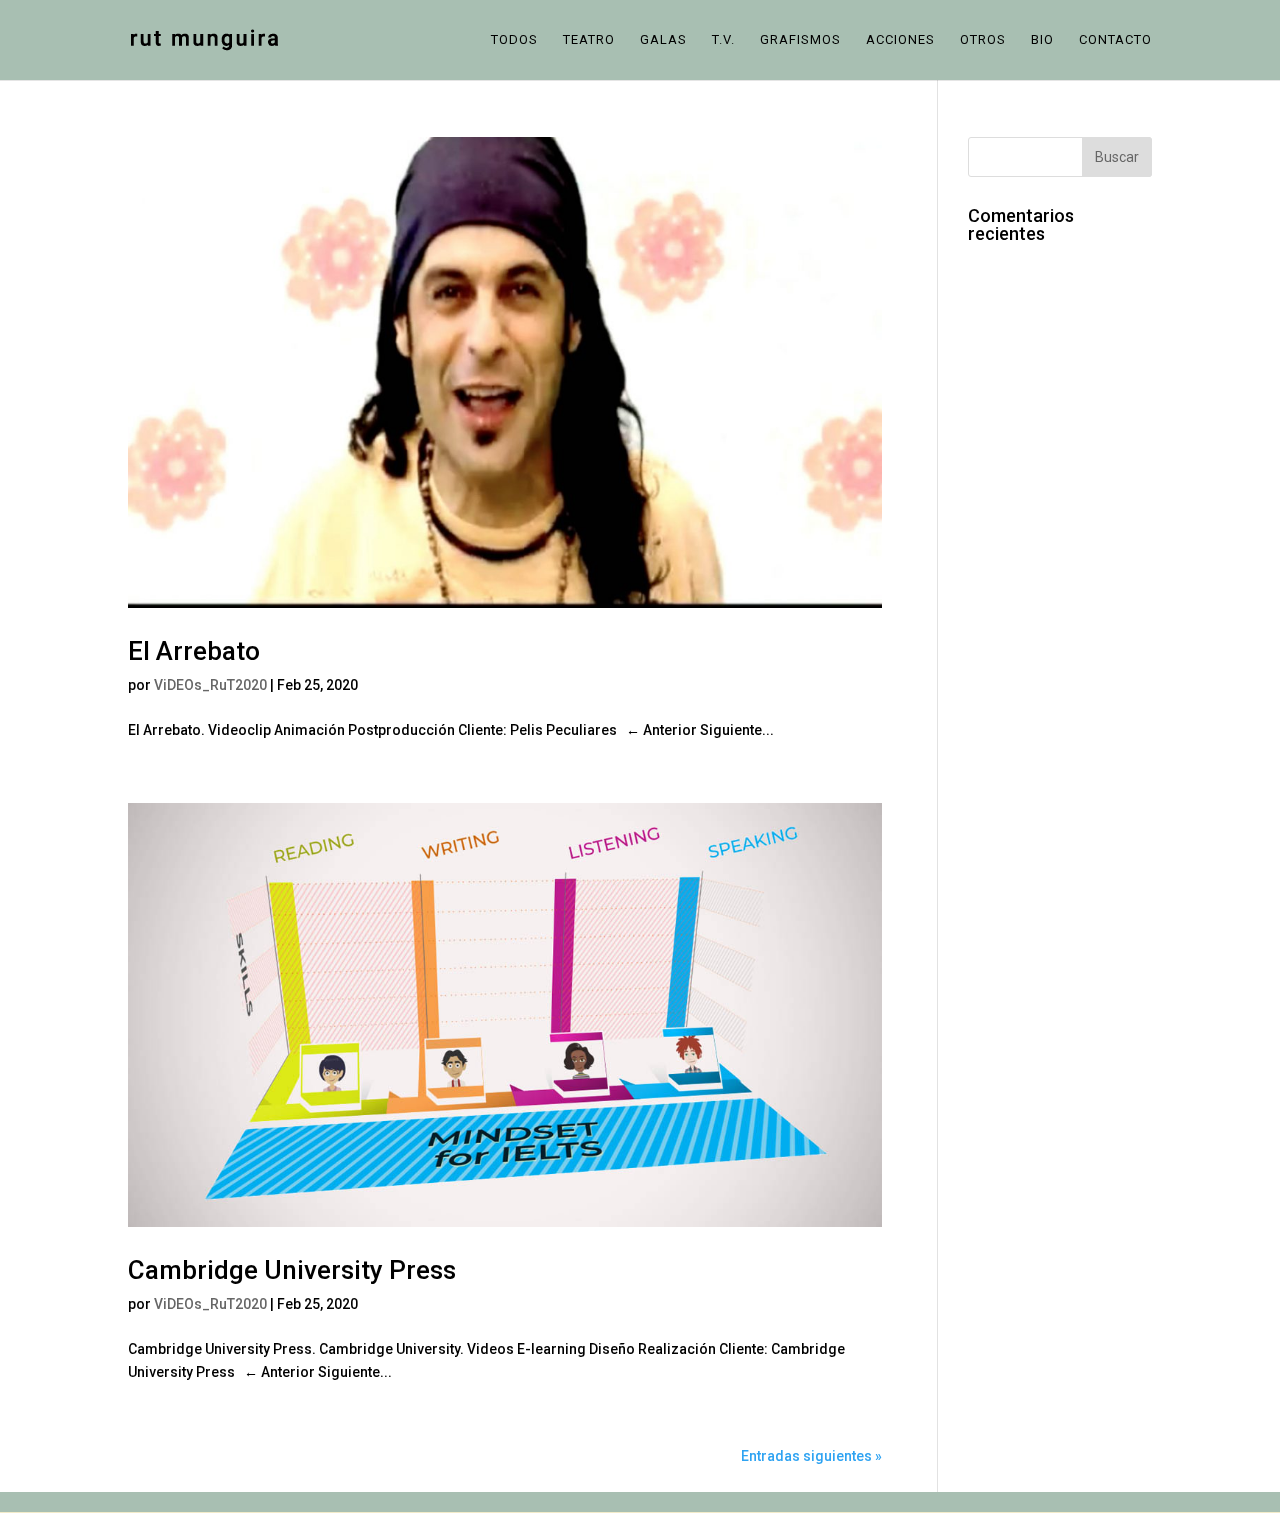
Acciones (900, 40)
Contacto (1115, 40)
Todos (514, 40)
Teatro (589, 40)
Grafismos (800, 40)
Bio (1042, 40)
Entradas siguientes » (811, 1456)
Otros (983, 40)
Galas (663, 40)
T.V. (723, 40)
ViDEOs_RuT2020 (210, 685)
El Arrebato (194, 651)
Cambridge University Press (292, 1270)
